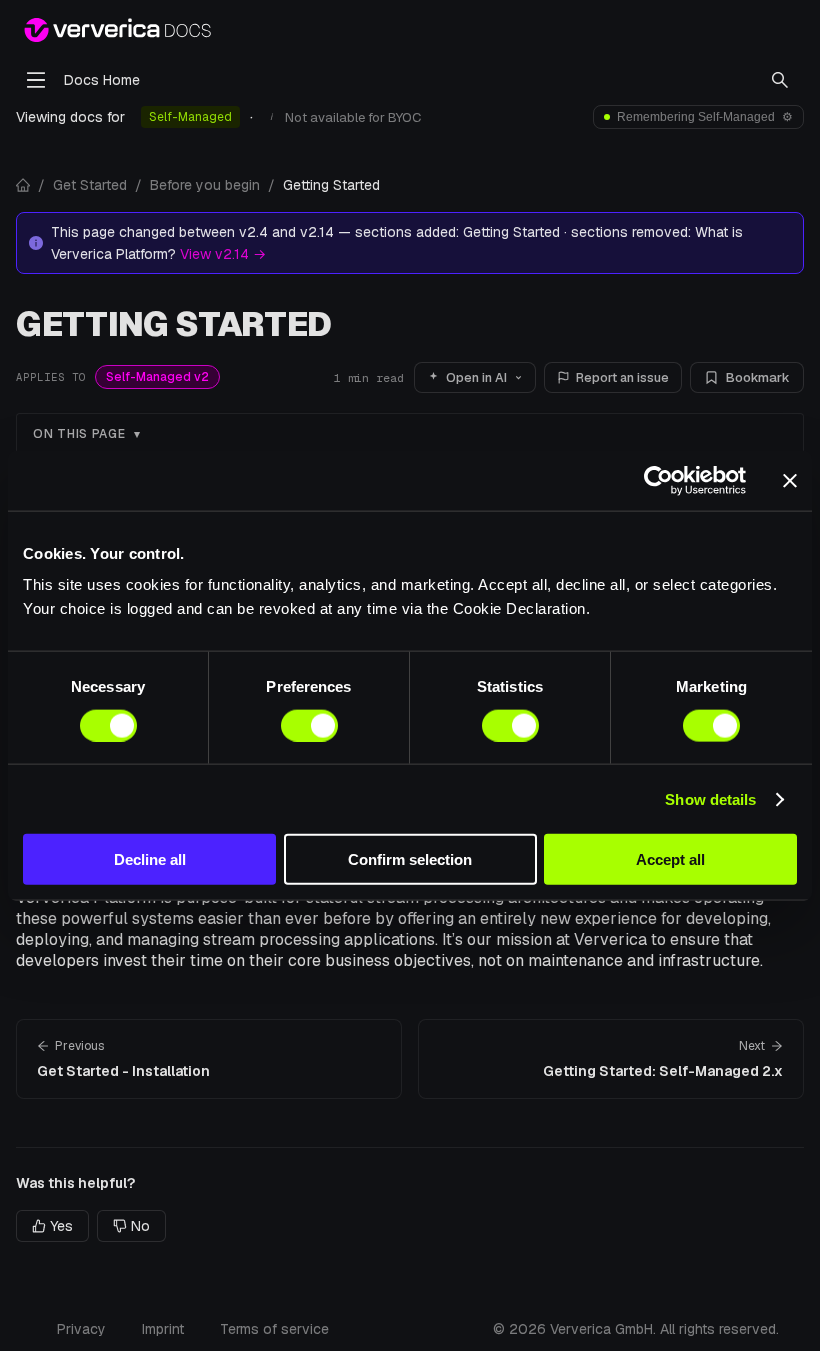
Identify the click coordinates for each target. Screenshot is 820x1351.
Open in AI (476, 377)
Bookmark (758, 377)
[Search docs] (780, 80)
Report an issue (622, 377)
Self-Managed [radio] (190, 117)
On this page (79, 434)
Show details (710, 798)
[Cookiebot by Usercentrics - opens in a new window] (658, 480)
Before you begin (205, 185)
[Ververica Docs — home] (117, 30)
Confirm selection (410, 859)
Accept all (670, 859)
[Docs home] (23, 185)
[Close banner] (790, 480)
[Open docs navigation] (36, 80)
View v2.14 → (223, 254)
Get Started (90, 185)
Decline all (150, 859)
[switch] (309, 725)
